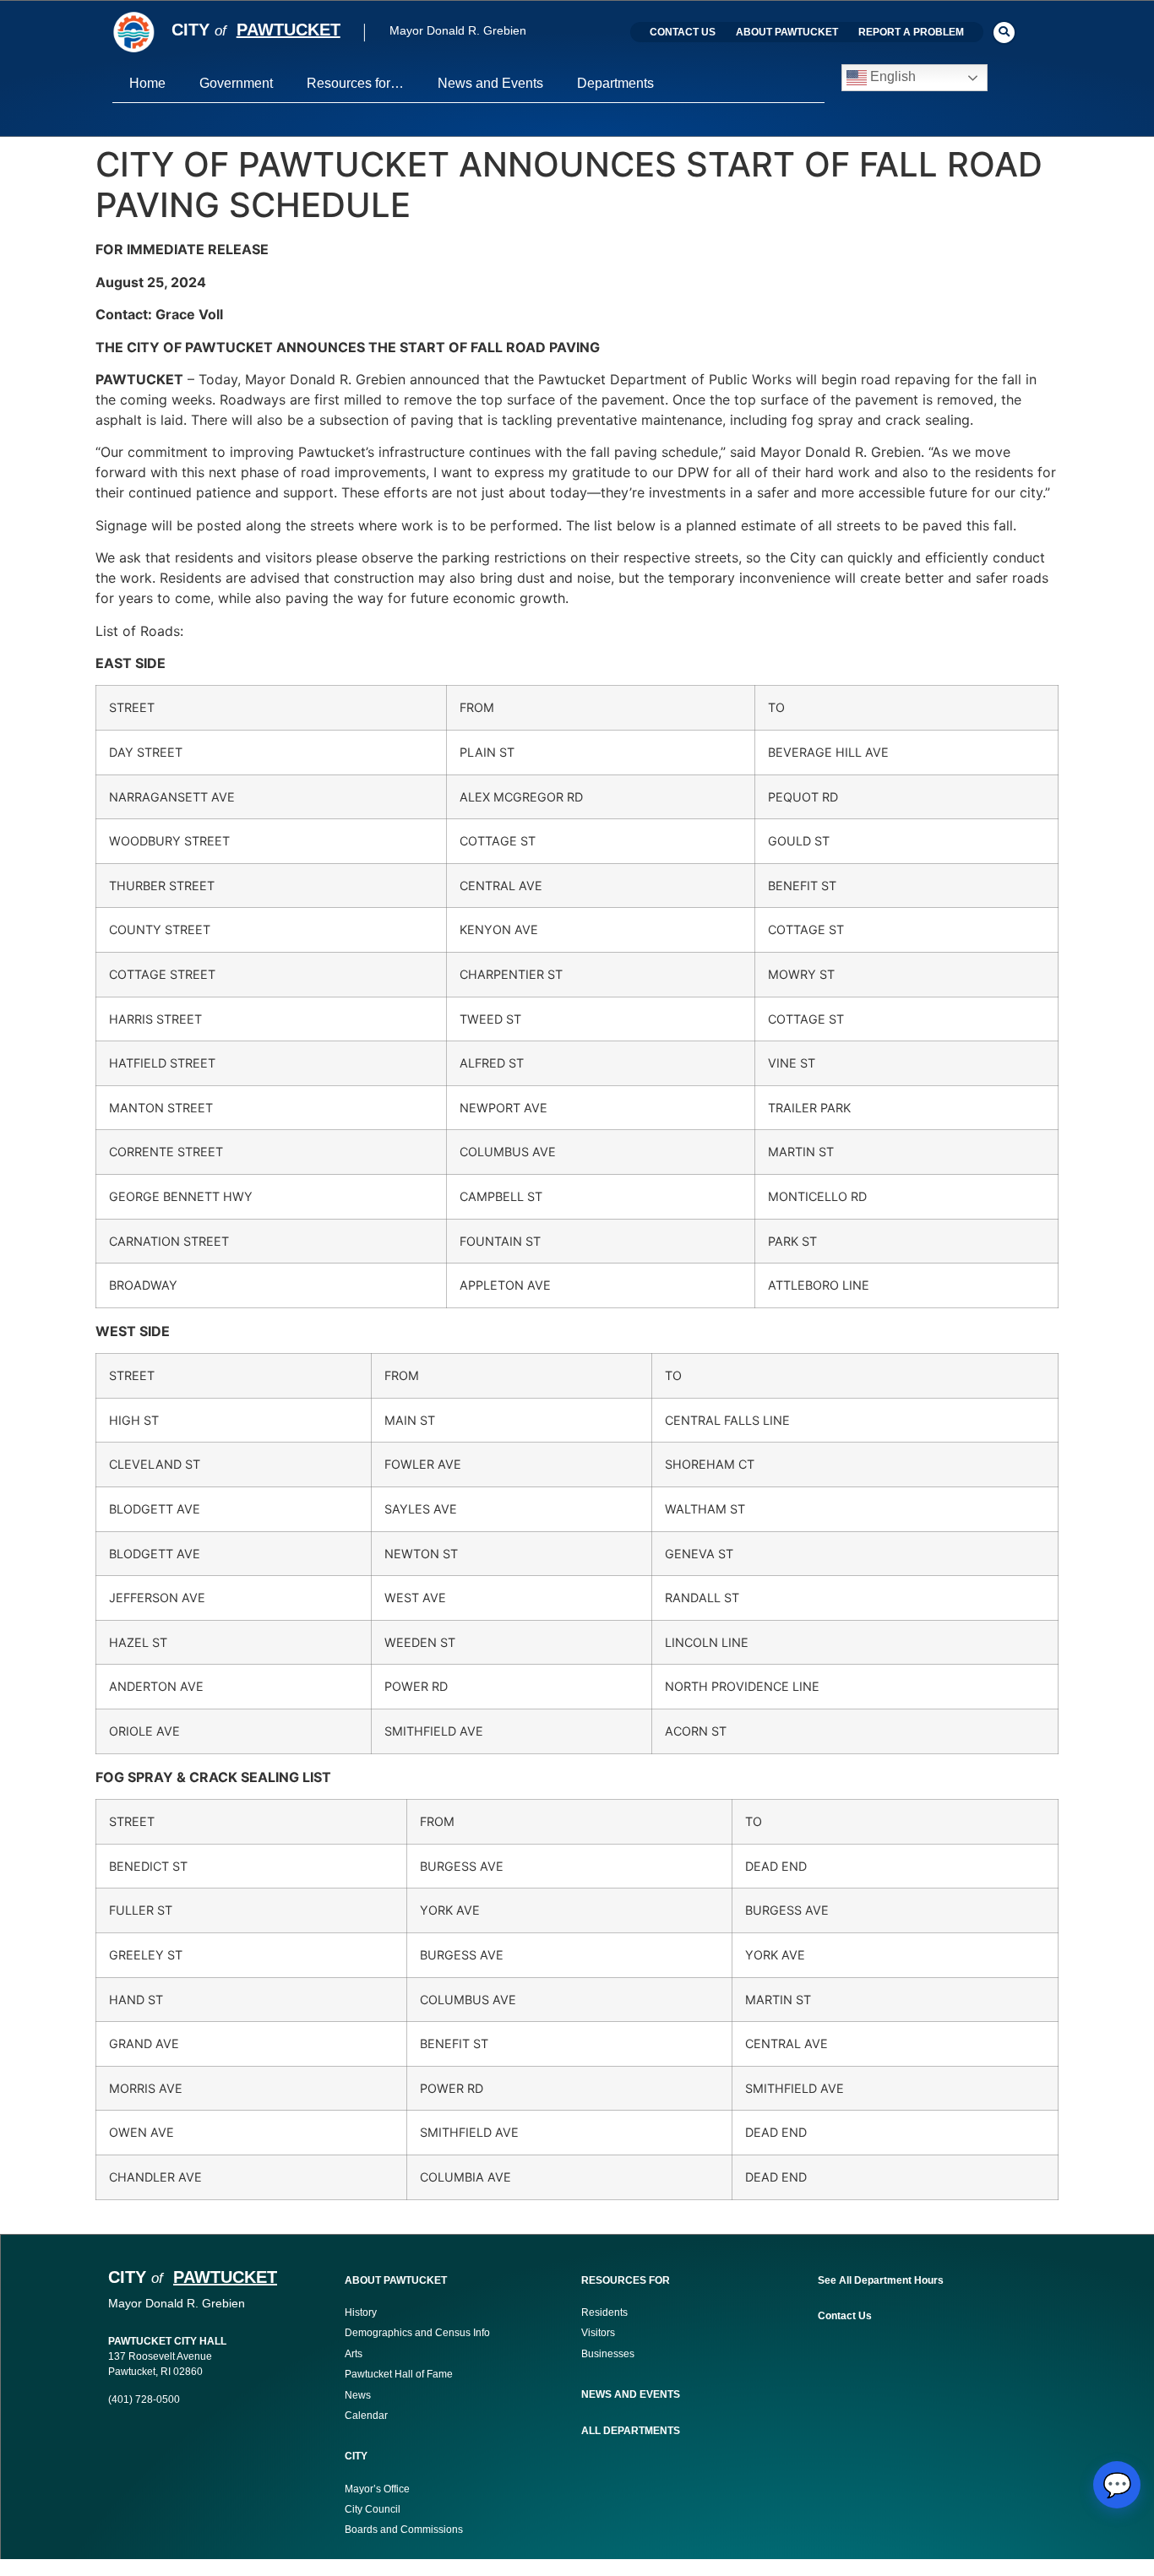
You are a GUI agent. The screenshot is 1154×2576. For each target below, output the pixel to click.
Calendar (366, 2416)
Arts (354, 2354)
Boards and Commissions (404, 2530)
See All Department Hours (881, 2280)
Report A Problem (911, 32)
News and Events (490, 83)
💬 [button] (1117, 2485)
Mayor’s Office (377, 2489)
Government (236, 83)
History (361, 2312)
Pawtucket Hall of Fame (399, 2374)
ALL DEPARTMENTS (631, 2431)
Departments (615, 83)
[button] (1004, 33)
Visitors (598, 2333)
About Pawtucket (787, 32)
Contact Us (683, 32)
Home (147, 83)
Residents (604, 2312)
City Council (373, 2509)
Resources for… (355, 83)
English (891, 77)
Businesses (609, 2354)
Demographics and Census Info (417, 2333)
